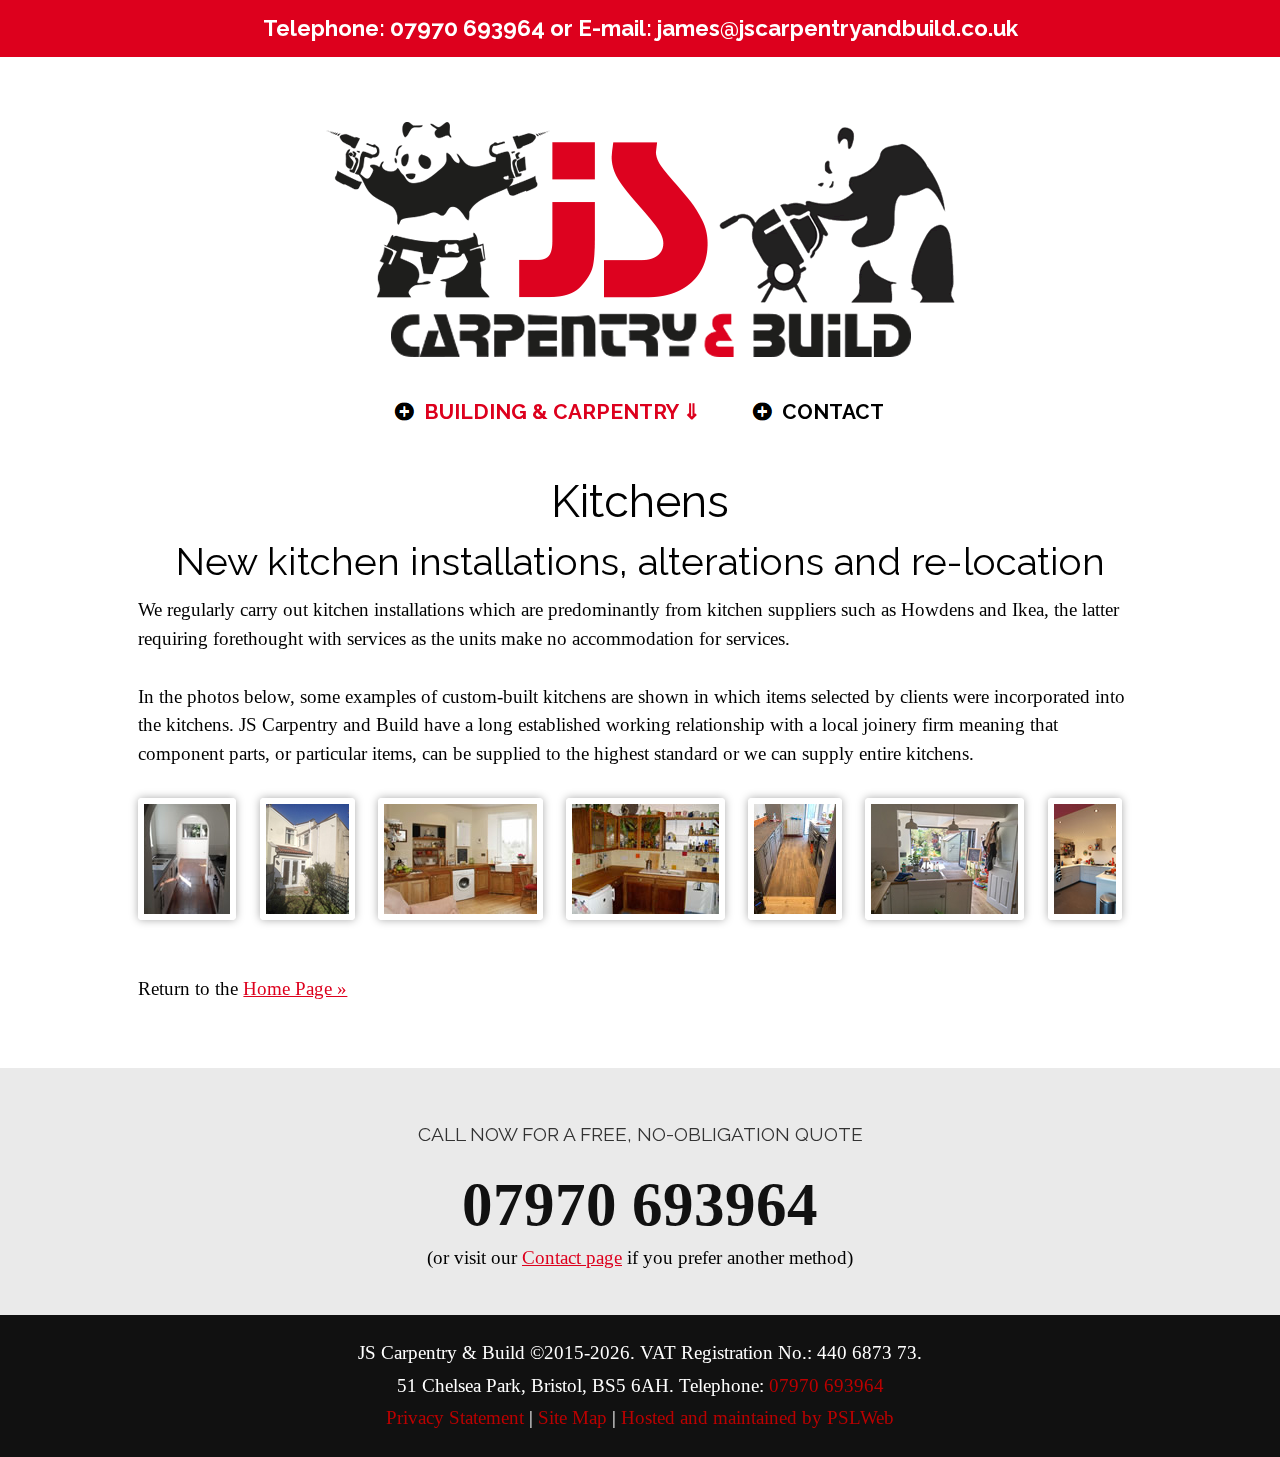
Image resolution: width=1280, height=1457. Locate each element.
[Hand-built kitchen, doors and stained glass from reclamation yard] (645, 859)
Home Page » (295, 988)
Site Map (572, 1417)
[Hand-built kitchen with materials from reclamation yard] (460, 859)
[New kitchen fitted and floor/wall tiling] (795, 859)
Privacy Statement (455, 1417)
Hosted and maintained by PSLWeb (757, 1417)
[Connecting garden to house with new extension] (307, 859)
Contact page (572, 1257)
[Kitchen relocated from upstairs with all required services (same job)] (1085, 859)
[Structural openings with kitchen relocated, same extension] (944, 859)
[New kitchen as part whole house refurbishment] (187, 859)
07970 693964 (467, 28)
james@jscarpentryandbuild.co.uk (837, 28)
